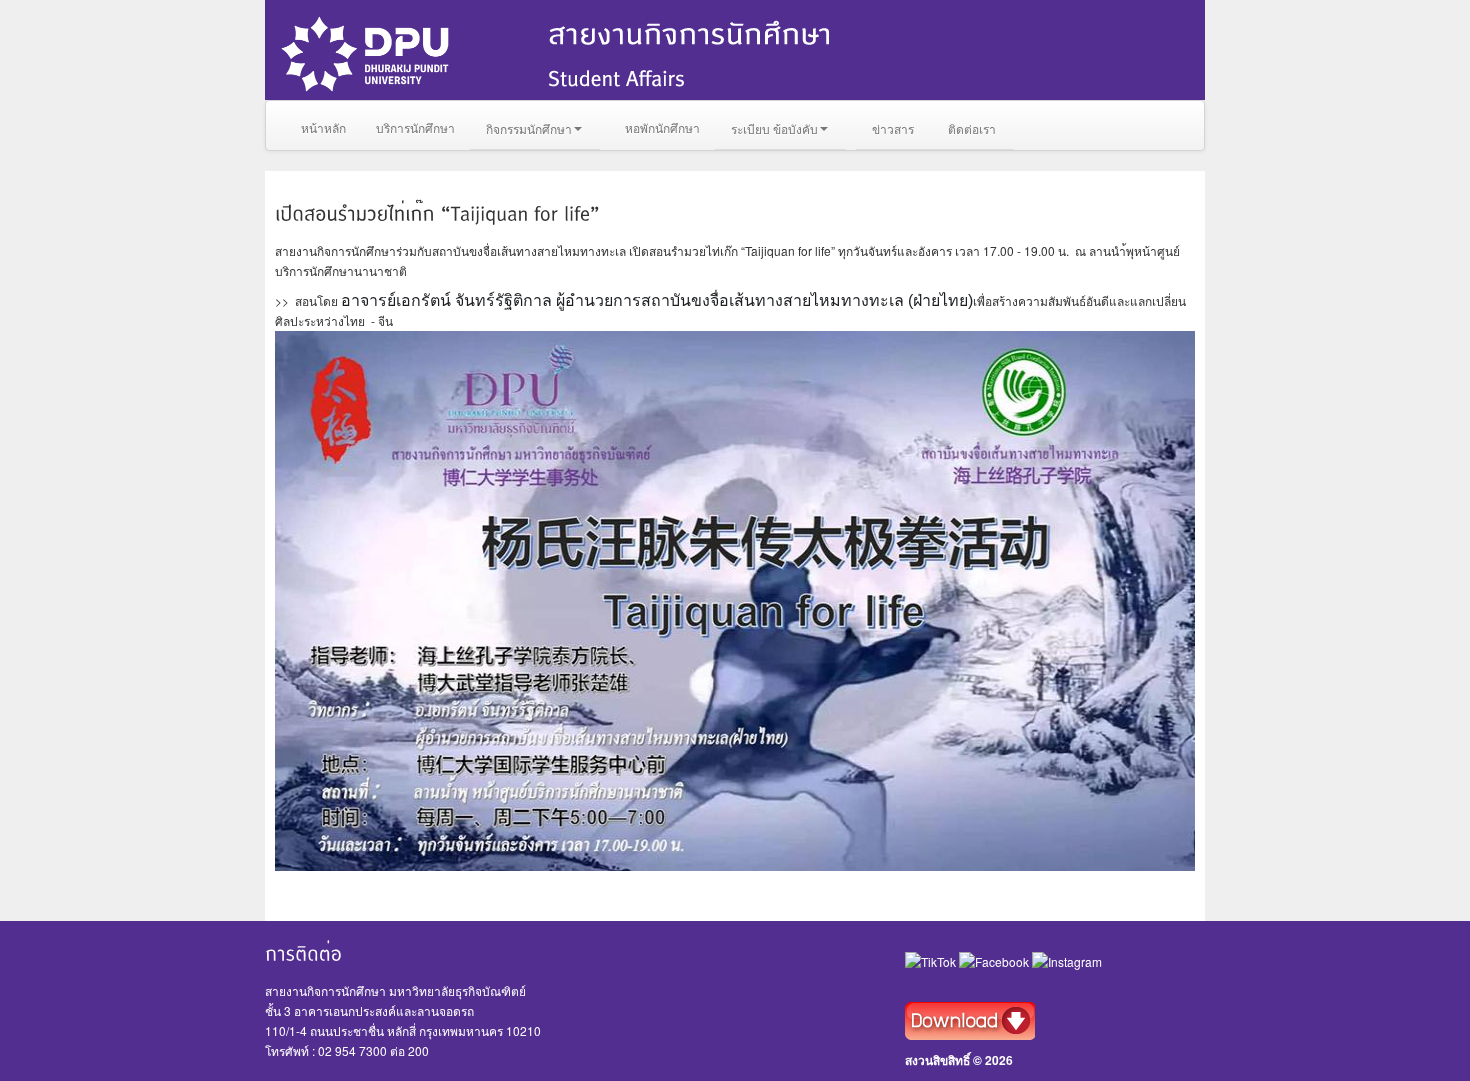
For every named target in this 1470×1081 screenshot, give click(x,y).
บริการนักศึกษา (415, 127)
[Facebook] (995, 960)
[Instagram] (1067, 960)
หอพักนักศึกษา (662, 127)
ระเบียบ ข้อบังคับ (774, 128)
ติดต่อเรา (972, 128)
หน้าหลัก (323, 127)
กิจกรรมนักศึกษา (529, 128)
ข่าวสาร (893, 128)
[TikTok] (932, 960)
